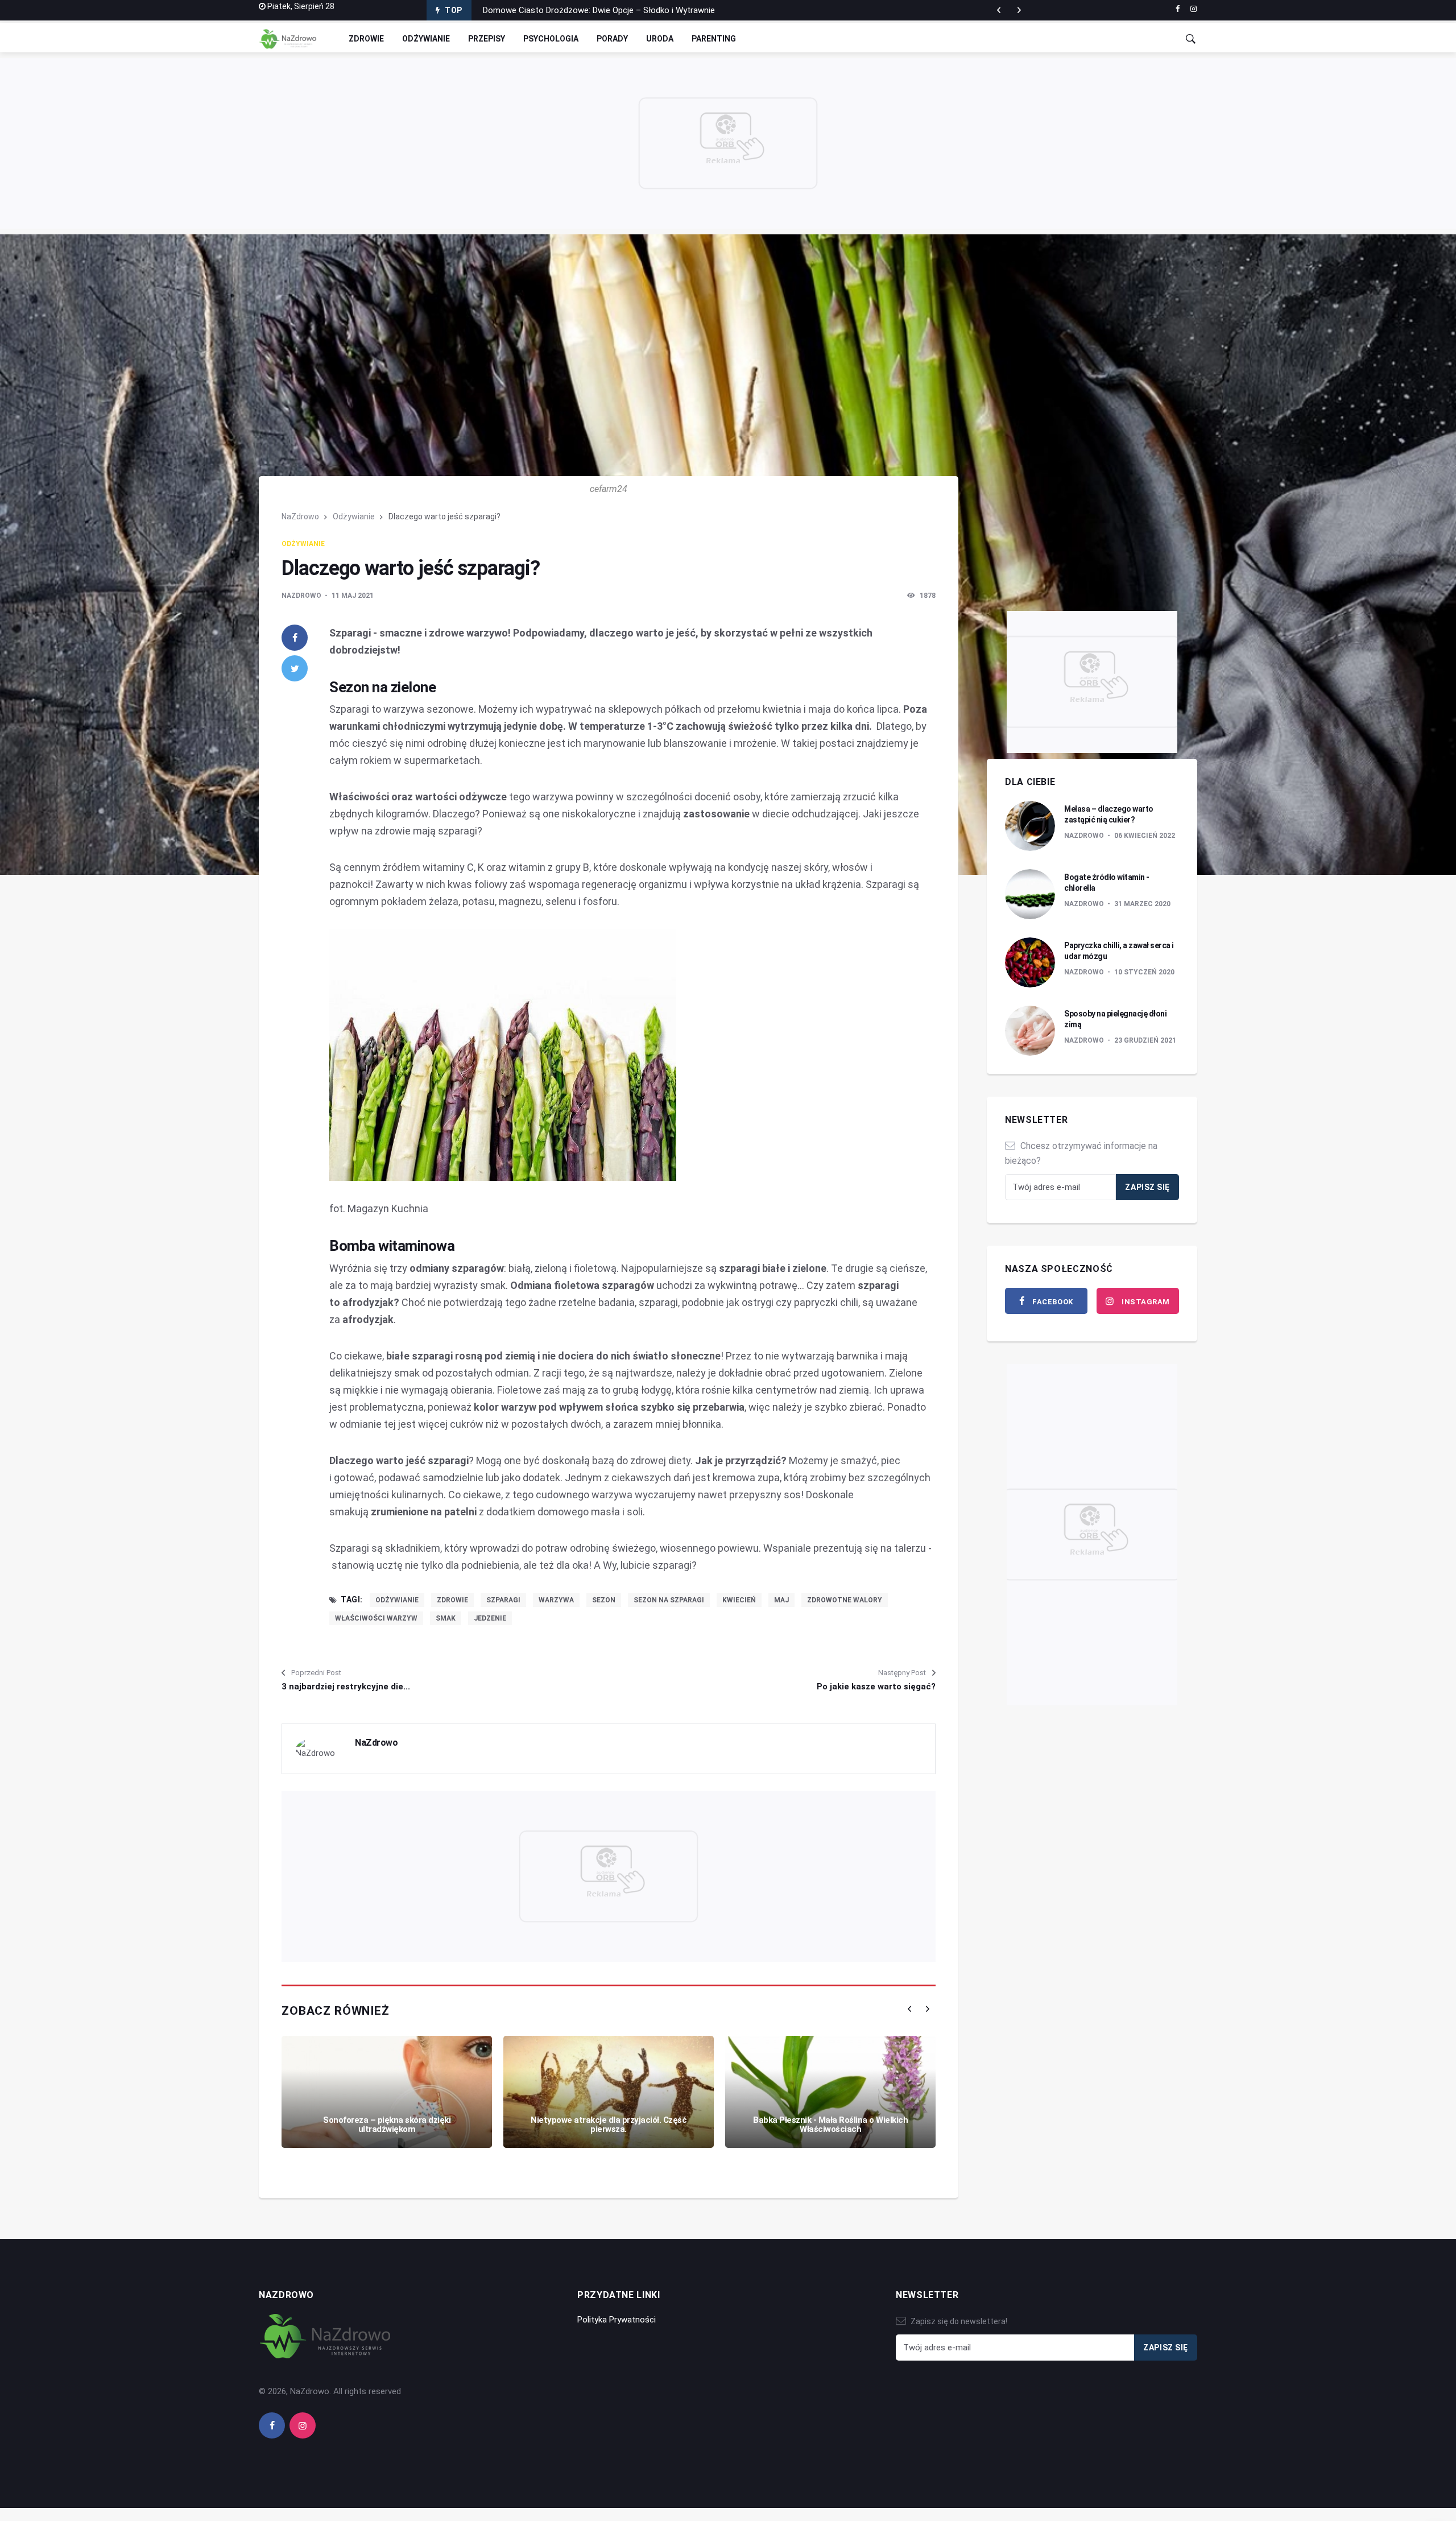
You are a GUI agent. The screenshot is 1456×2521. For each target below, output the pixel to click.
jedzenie (490, 1618)
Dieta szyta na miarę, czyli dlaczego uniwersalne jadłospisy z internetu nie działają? (639, 10)
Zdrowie (366, 39)
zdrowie (452, 1600)
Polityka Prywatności (617, 2320)
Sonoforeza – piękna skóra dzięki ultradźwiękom (387, 2125)
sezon (604, 1600)
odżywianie (397, 1600)
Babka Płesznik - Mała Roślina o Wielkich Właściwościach (830, 2125)
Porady (612, 39)
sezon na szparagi (669, 1600)
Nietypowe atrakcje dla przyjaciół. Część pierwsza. (609, 2125)
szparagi (503, 1600)
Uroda (660, 39)
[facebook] (1178, 9)
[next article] (999, 10)
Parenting (714, 39)
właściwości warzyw (376, 1618)
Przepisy (487, 39)
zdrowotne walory (845, 1600)
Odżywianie (426, 39)
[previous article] (1019, 10)
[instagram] (1194, 9)
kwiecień (739, 1600)
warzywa (556, 1600)
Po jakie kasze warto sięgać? (876, 1687)
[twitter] (295, 668)
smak (446, 1618)
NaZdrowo (300, 516)
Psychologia (551, 39)
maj (781, 1600)
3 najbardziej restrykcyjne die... (346, 1687)
